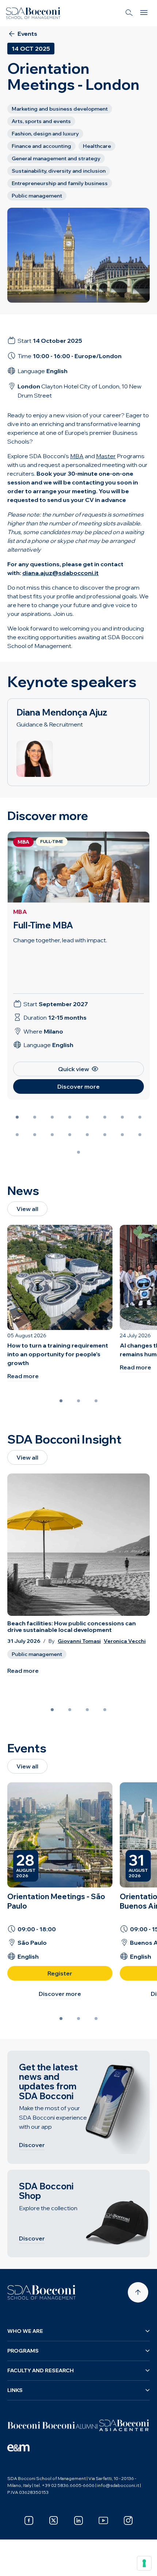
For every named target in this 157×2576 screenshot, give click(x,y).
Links (15, 2390)
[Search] (129, 13)
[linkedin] (78, 2521)
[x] (54, 2521)
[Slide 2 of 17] (35, 1117)
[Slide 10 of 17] (35, 1135)
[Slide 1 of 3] (61, 1401)
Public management (37, 1654)
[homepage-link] (33, 13)
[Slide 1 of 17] (17, 1117)
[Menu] (144, 13)
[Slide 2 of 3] (78, 1401)
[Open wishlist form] (15, 2565)
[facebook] (29, 2521)
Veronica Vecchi (125, 1641)
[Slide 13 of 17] (87, 1135)
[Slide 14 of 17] (105, 1135)
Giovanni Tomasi (79, 1641)
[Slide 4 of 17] (70, 1117)
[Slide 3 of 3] (96, 1401)
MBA (20, 912)
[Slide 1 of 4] (52, 1710)
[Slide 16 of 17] (140, 1135)
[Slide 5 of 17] (87, 1117)
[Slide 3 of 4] (87, 1710)
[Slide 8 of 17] (140, 1117)
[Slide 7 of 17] (122, 1117)
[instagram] (128, 2521)
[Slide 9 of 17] (17, 1135)
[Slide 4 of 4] (105, 1710)
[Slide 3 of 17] (52, 1117)
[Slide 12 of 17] (70, 1135)
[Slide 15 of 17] (122, 1135)
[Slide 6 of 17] (105, 1117)
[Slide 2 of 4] (70, 1710)
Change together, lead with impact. (60, 940)
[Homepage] (42, 2292)
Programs (23, 2351)
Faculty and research (41, 2370)
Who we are (25, 2331)
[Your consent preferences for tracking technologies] (144, 2563)
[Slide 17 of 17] (78, 1152)
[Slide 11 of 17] (52, 1135)
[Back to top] (138, 2292)
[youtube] (103, 2521)
